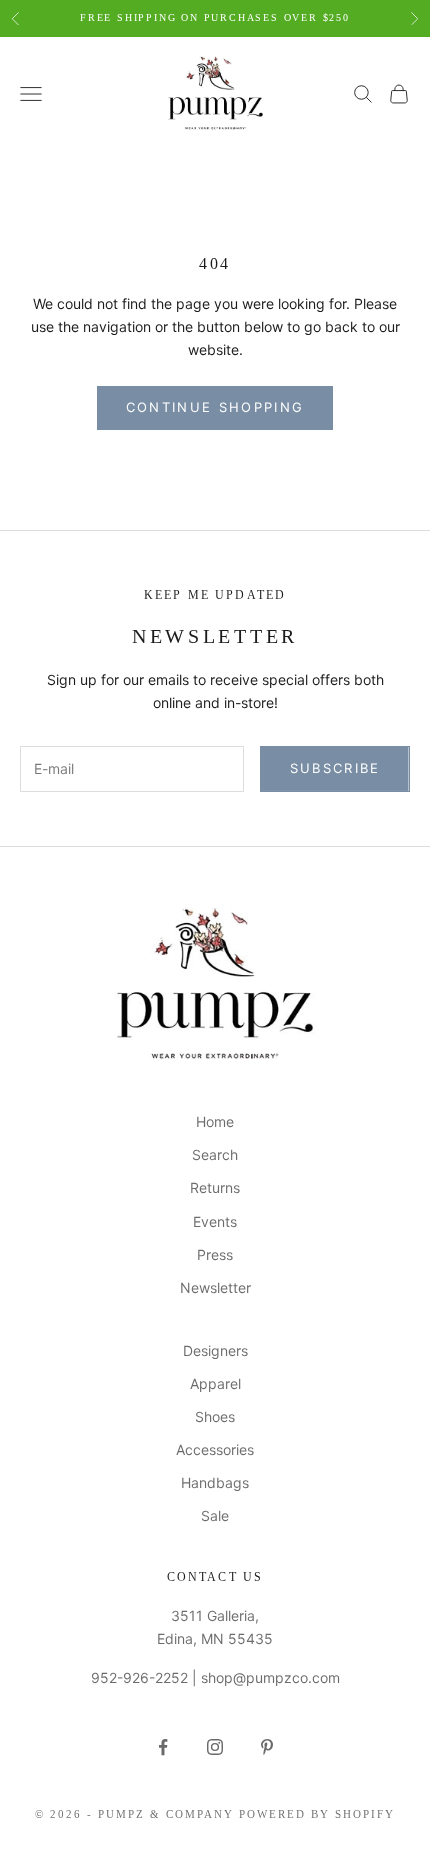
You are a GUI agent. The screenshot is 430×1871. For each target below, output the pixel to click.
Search (215, 1154)
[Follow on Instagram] (215, 1747)
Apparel (215, 1383)
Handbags (215, 1482)
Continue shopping (215, 407)
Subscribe (335, 768)
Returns (215, 1187)
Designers (215, 1350)
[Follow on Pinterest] (267, 1747)
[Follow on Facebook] (163, 1747)
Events (215, 1221)
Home (215, 1121)
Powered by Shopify (317, 1814)
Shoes (215, 1416)
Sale (215, 1515)
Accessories (215, 1449)
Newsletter (215, 1287)
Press (215, 1254)
